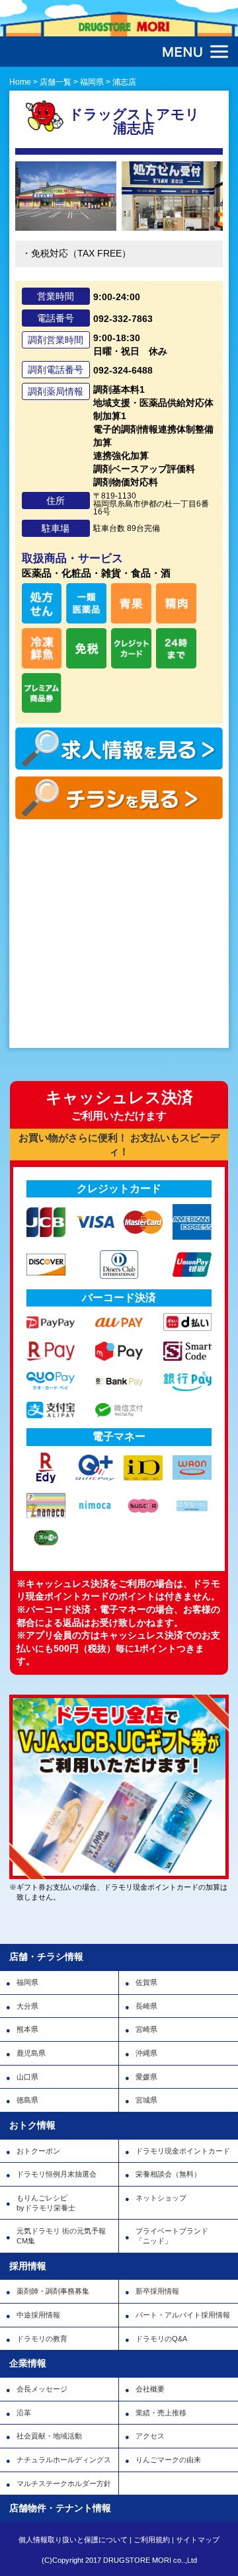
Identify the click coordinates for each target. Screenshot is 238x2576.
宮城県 (146, 2100)
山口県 (27, 2077)
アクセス (150, 2436)
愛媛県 (146, 2077)
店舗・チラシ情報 (46, 1956)
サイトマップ (198, 2540)
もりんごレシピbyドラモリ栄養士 (46, 2203)
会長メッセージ (42, 2389)
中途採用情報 (38, 2315)
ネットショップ (161, 2198)
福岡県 (27, 1982)
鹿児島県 (31, 2053)
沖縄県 (146, 2053)
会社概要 (150, 2389)
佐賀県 (146, 1982)
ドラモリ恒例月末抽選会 (57, 2174)
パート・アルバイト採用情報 (183, 2315)
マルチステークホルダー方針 (64, 2483)
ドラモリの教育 (42, 2339)
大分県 (27, 2006)
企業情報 (28, 2363)
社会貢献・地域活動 (49, 2436)
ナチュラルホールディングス (64, 2460)
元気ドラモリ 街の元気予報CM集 (61, 2236)
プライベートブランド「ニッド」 (172, 2236)
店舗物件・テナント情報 (60, 2508)
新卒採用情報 (157, 2291)
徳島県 (27, 2100)
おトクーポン (38, 2151)
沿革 (24, 2413)
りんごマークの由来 (168, 2460)
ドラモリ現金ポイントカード (183, 2151)
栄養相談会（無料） (168, 2174)
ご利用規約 (152, 2540)
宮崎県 (146, 2029)
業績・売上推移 (161, 2413)
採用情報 (28, 2266)
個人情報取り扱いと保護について (73, 2540)
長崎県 (146, 2006)
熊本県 (27, 2029)
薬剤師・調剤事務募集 (53, 2291)
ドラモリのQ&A (161, 2339)
